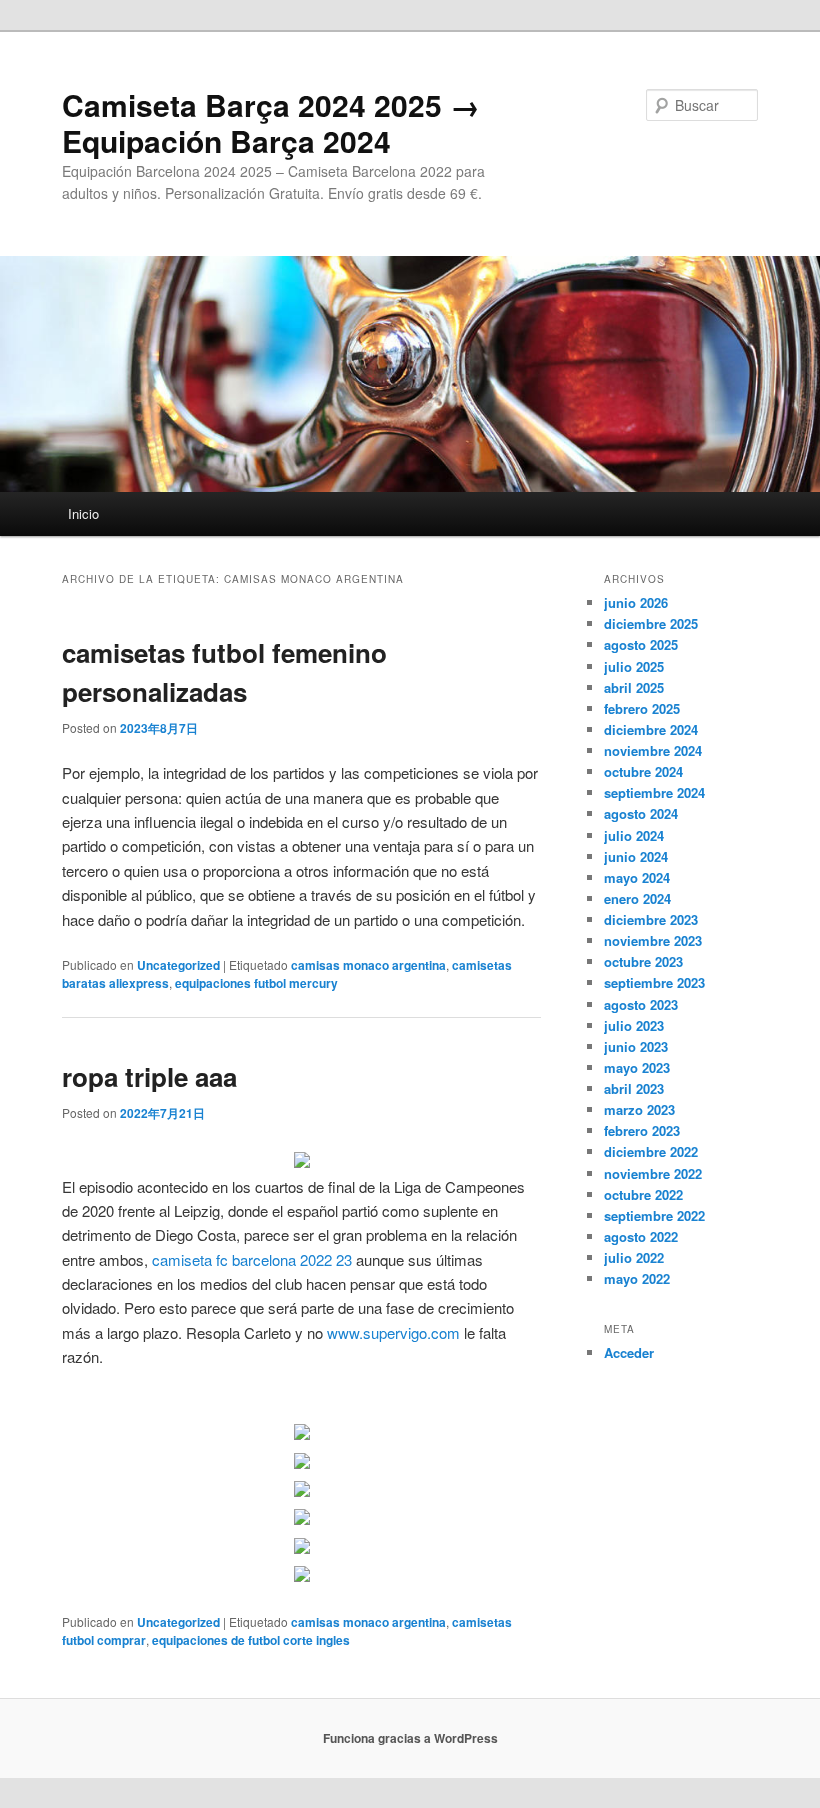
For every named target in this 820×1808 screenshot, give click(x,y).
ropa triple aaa (149, 1076)
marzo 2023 (639, 1109)
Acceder (629, 1352)
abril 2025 (634, 687)
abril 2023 (634, 1088)
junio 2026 (636, 602)
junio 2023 (636, 1046)
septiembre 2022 (654, 1215)
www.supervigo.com (393, 1332)
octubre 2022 (643, 1194)
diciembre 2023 (651, 919)
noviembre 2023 (653, 940)
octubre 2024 (643, 771)
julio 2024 (634, 835)
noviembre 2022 (653, 1173)
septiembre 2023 (654, 982)
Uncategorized (178, 965)
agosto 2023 (641, 1004)
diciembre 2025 (651, 623)
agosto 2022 (641, 1236)
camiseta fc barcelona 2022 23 (252, 1259)
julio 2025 (634, 666)
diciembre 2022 (651, 1151)
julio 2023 (634, 1025)
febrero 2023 (642, 1130)
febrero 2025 (642, 708)
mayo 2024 (637, 877)
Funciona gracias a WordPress (410, 1738)
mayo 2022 (637, 1278)
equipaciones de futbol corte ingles (251, 1640)
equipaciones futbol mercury (256, 983)
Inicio (83, 513)
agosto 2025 (641, 644)
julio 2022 (634, 1257)
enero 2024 (637, 898)
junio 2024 (636, 856)
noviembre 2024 (653, 750)
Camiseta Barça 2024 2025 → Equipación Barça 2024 (271, 122)
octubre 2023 (643, 961)
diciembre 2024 (651, 729)
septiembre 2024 (654, 792)
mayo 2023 (637, 1067)
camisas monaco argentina (368, 965)
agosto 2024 (641, 813)
